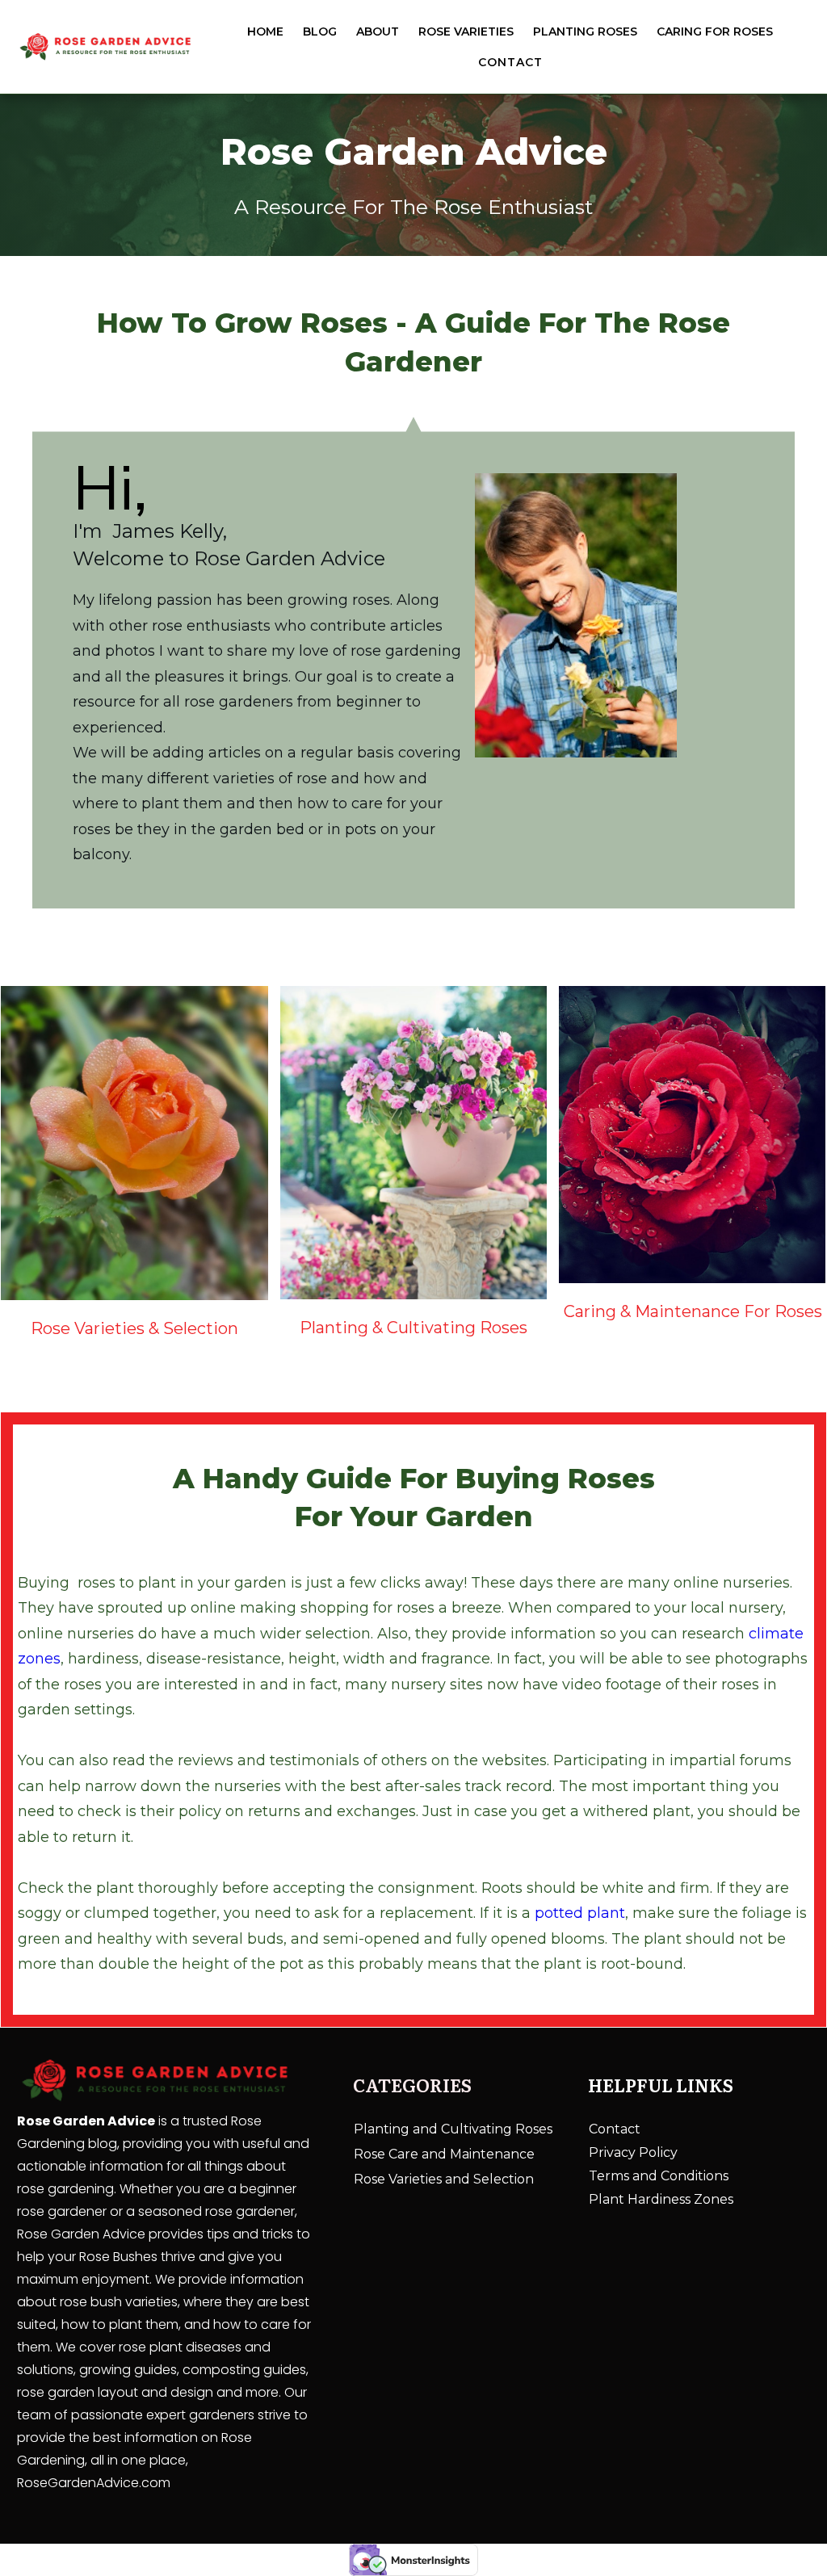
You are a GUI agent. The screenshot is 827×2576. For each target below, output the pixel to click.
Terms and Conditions (659, 2176)
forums (766, 1760)
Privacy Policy (633, 2152)
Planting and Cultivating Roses (453, 2129)
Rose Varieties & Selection (134, 1328)
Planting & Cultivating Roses (413, 1328)
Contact (615, 2129)
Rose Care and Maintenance (444, 2154)
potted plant (580, 1913)
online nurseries (78, 1634)
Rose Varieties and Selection (444, 2179)
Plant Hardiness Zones (661, 2199)
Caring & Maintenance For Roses (693, 1311)
